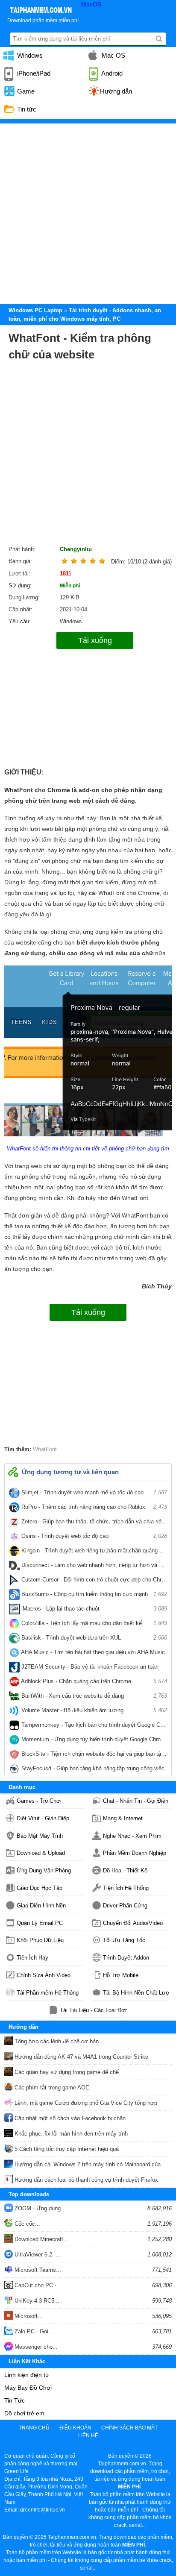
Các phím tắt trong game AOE (51, 2087)
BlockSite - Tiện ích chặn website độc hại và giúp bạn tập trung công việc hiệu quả (93, 1756)
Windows (29, 55)
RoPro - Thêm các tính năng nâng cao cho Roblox (93, 1507)
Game (25, 91)
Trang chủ (34, 2428)
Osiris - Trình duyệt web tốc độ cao (93, 1536)
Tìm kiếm (159, 39)
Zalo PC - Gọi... (33, 2331)
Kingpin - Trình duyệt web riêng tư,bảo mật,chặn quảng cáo (93, 1552)
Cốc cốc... (26, 2224)
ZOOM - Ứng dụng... (39, 2208)
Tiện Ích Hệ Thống (126, 1888)
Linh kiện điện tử (27, 2375)
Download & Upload (41, 1853)
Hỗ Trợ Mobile (121, 1975)
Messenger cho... (35, 2347)
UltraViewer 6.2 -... (37, 2255)
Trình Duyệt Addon (126, 1958)
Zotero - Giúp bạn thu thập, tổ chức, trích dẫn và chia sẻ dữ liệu (93, 1523)
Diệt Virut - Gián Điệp (43, 1818)
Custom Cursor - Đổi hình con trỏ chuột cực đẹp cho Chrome (93, 1581)
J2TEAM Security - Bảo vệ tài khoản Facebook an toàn (93, 1669)
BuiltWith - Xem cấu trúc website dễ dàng (93, 1696)
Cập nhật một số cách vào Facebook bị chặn (69, 2118)
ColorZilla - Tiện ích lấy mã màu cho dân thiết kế (93, 1623)
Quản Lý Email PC (40, 1923)
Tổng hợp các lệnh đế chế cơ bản (56, 2041)
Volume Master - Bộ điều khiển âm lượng (93, 1710)
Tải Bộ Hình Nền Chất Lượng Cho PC (136, 1993)
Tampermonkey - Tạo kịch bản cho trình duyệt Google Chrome (93, 1727)
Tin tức (26, 109)
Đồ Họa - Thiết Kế (125, 1870)
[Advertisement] (88, 211)
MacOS (91, 4)
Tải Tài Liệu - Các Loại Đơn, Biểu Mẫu (93, 2010)
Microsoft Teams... (37, 2270)
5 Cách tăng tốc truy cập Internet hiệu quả (66, 2149)
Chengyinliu (76, 549)
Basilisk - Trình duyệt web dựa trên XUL (93, 1638)
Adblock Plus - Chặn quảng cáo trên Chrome (93, 1681)
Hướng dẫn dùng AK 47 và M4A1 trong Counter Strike (81, 2057)
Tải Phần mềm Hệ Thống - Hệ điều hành (50, 1993)
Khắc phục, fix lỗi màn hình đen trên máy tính (70, 2134)
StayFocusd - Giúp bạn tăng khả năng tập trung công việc (93, 1770)
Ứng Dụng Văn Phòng (44, 1870)
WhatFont (45, 1449)
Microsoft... (28, 2316)
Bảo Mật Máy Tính (40, 1836)
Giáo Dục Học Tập (40, 1888)
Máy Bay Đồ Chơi (28, 2388)
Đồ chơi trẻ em (24, 2413)
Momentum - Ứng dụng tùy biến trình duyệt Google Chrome (93, 1741)
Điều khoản (75, 2428)
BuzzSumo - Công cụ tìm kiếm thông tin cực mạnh (93, 1594)
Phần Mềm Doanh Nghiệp (135, 1853)
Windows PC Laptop (35, 310)
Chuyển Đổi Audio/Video (133, 1923)
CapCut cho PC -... (37, 2285)
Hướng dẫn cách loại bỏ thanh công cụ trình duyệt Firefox (85, 2180)
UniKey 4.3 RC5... (36, 2301)
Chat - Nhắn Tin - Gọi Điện (136, 1801)
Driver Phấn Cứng (125, 1906)
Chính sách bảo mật (129, 2428)
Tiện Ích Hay (32, 1958)
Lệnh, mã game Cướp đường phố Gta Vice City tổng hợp (85, 2103)
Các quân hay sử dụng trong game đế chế (66, 2072)
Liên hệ (88, 2435)
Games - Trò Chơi (39, 1801)
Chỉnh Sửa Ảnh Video (44, 1975)
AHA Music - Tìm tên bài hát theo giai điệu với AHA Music (93, 1654)
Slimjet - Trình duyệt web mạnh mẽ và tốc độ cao (93, 1492)
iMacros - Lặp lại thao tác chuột (93, 1609)
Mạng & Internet (123, 1818)
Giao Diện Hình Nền (41, 1906)
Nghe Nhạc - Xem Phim (132, 1836)
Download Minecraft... (41, 2239)
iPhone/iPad (33, 73)
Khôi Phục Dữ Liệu (40, 1940)
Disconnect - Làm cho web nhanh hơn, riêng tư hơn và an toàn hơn (93, 1567)
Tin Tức (15, 2400)
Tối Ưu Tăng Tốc (124, 1940)
